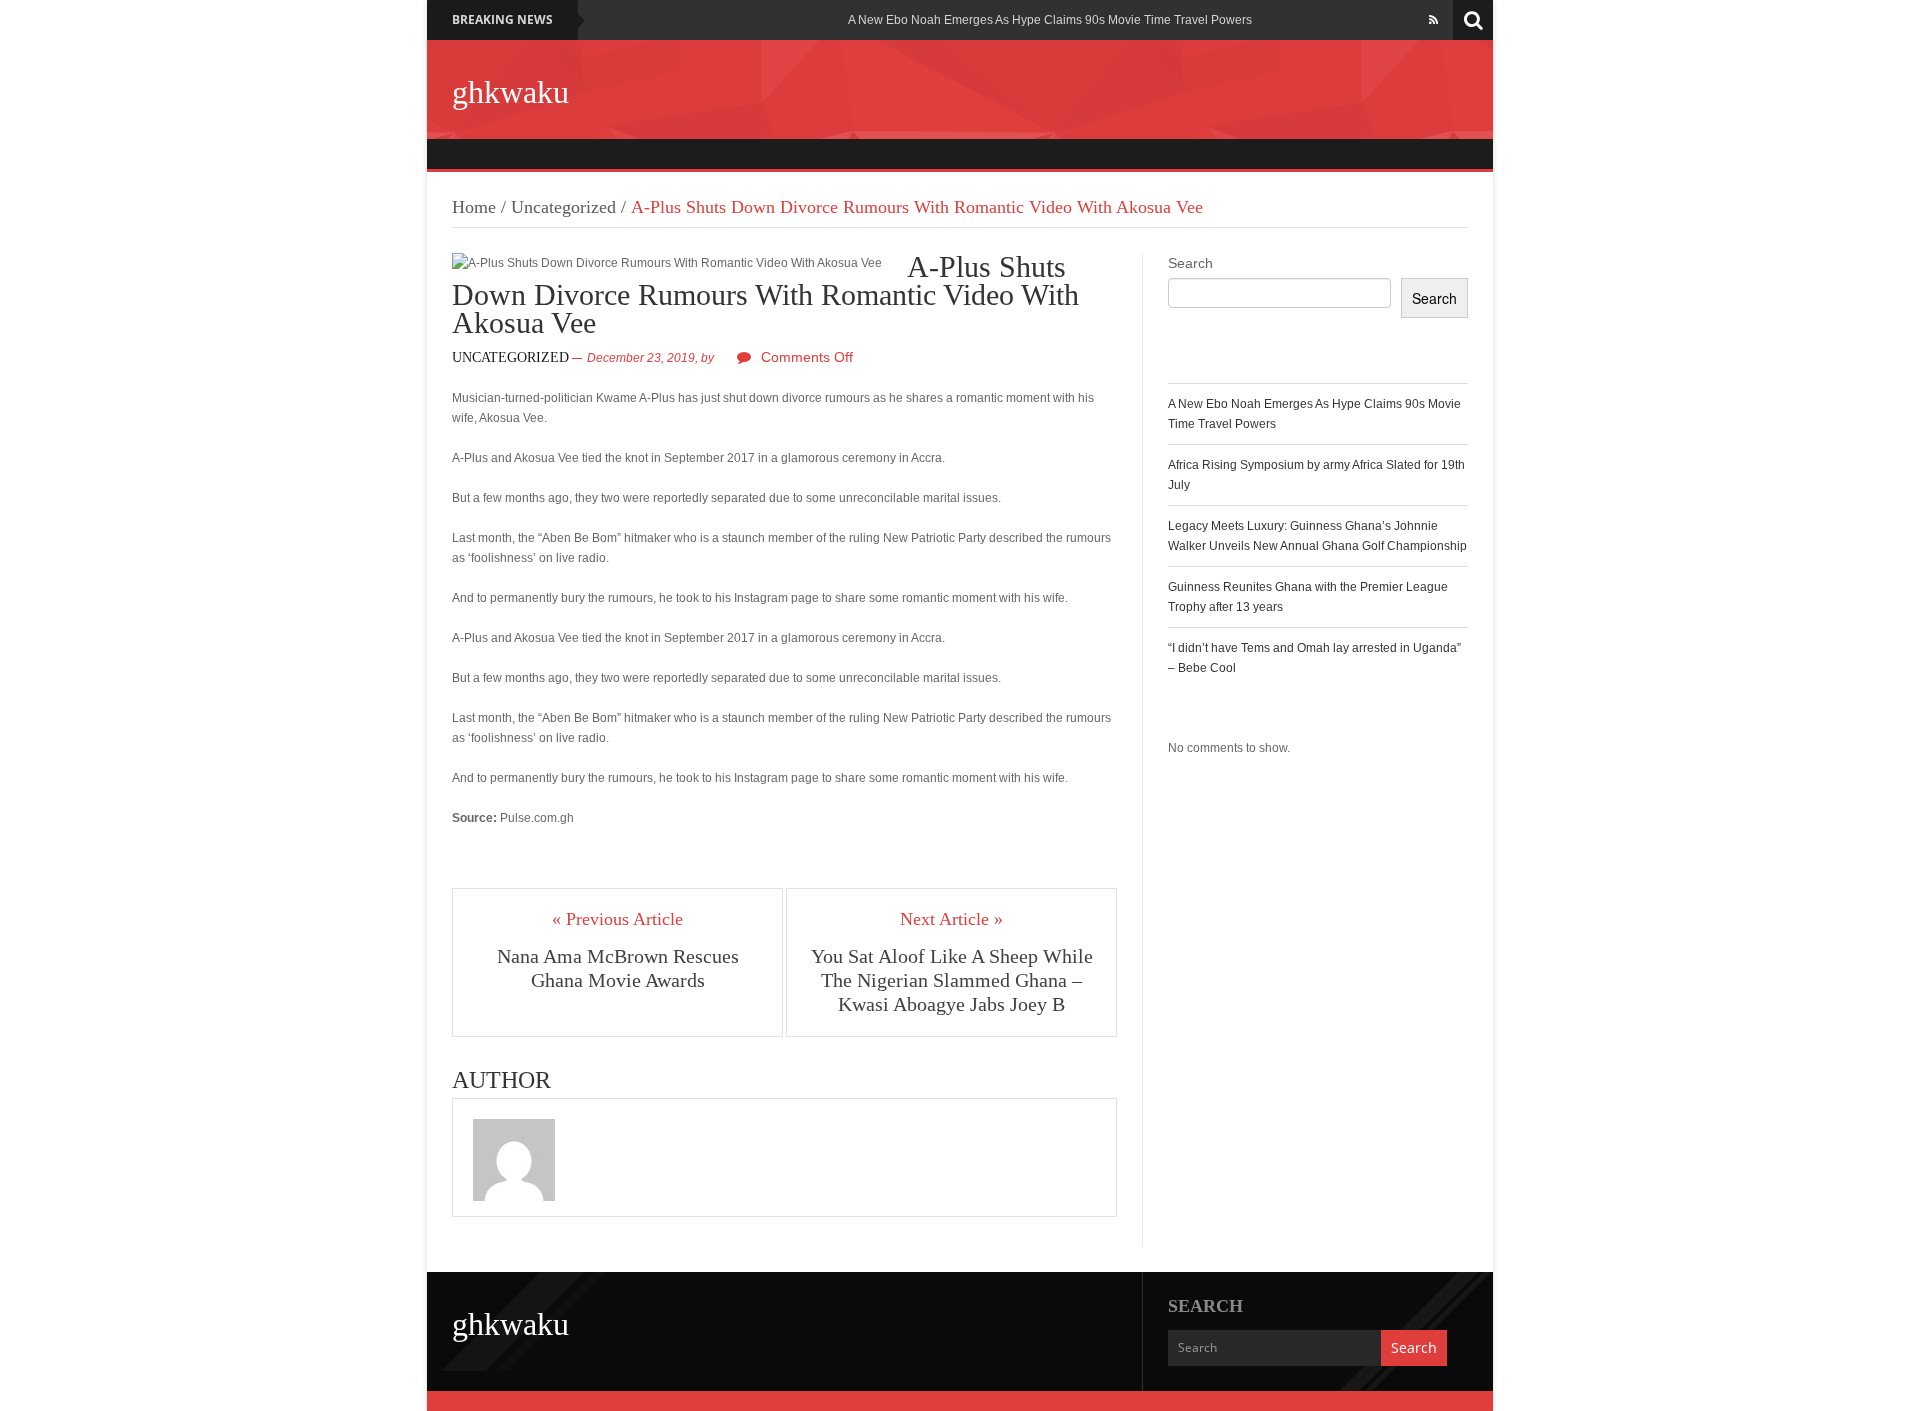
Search (1190, 263)
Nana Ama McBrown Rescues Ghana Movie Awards (618, 968)
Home (474, 207)
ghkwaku (510, 92)
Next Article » (951, 919)
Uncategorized (563, 207)
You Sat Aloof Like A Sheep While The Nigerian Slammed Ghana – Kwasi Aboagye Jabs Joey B (952, 980)
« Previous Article (617, 919)
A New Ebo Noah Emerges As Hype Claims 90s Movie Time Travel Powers (1050, 20)
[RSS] (1433, 20)
